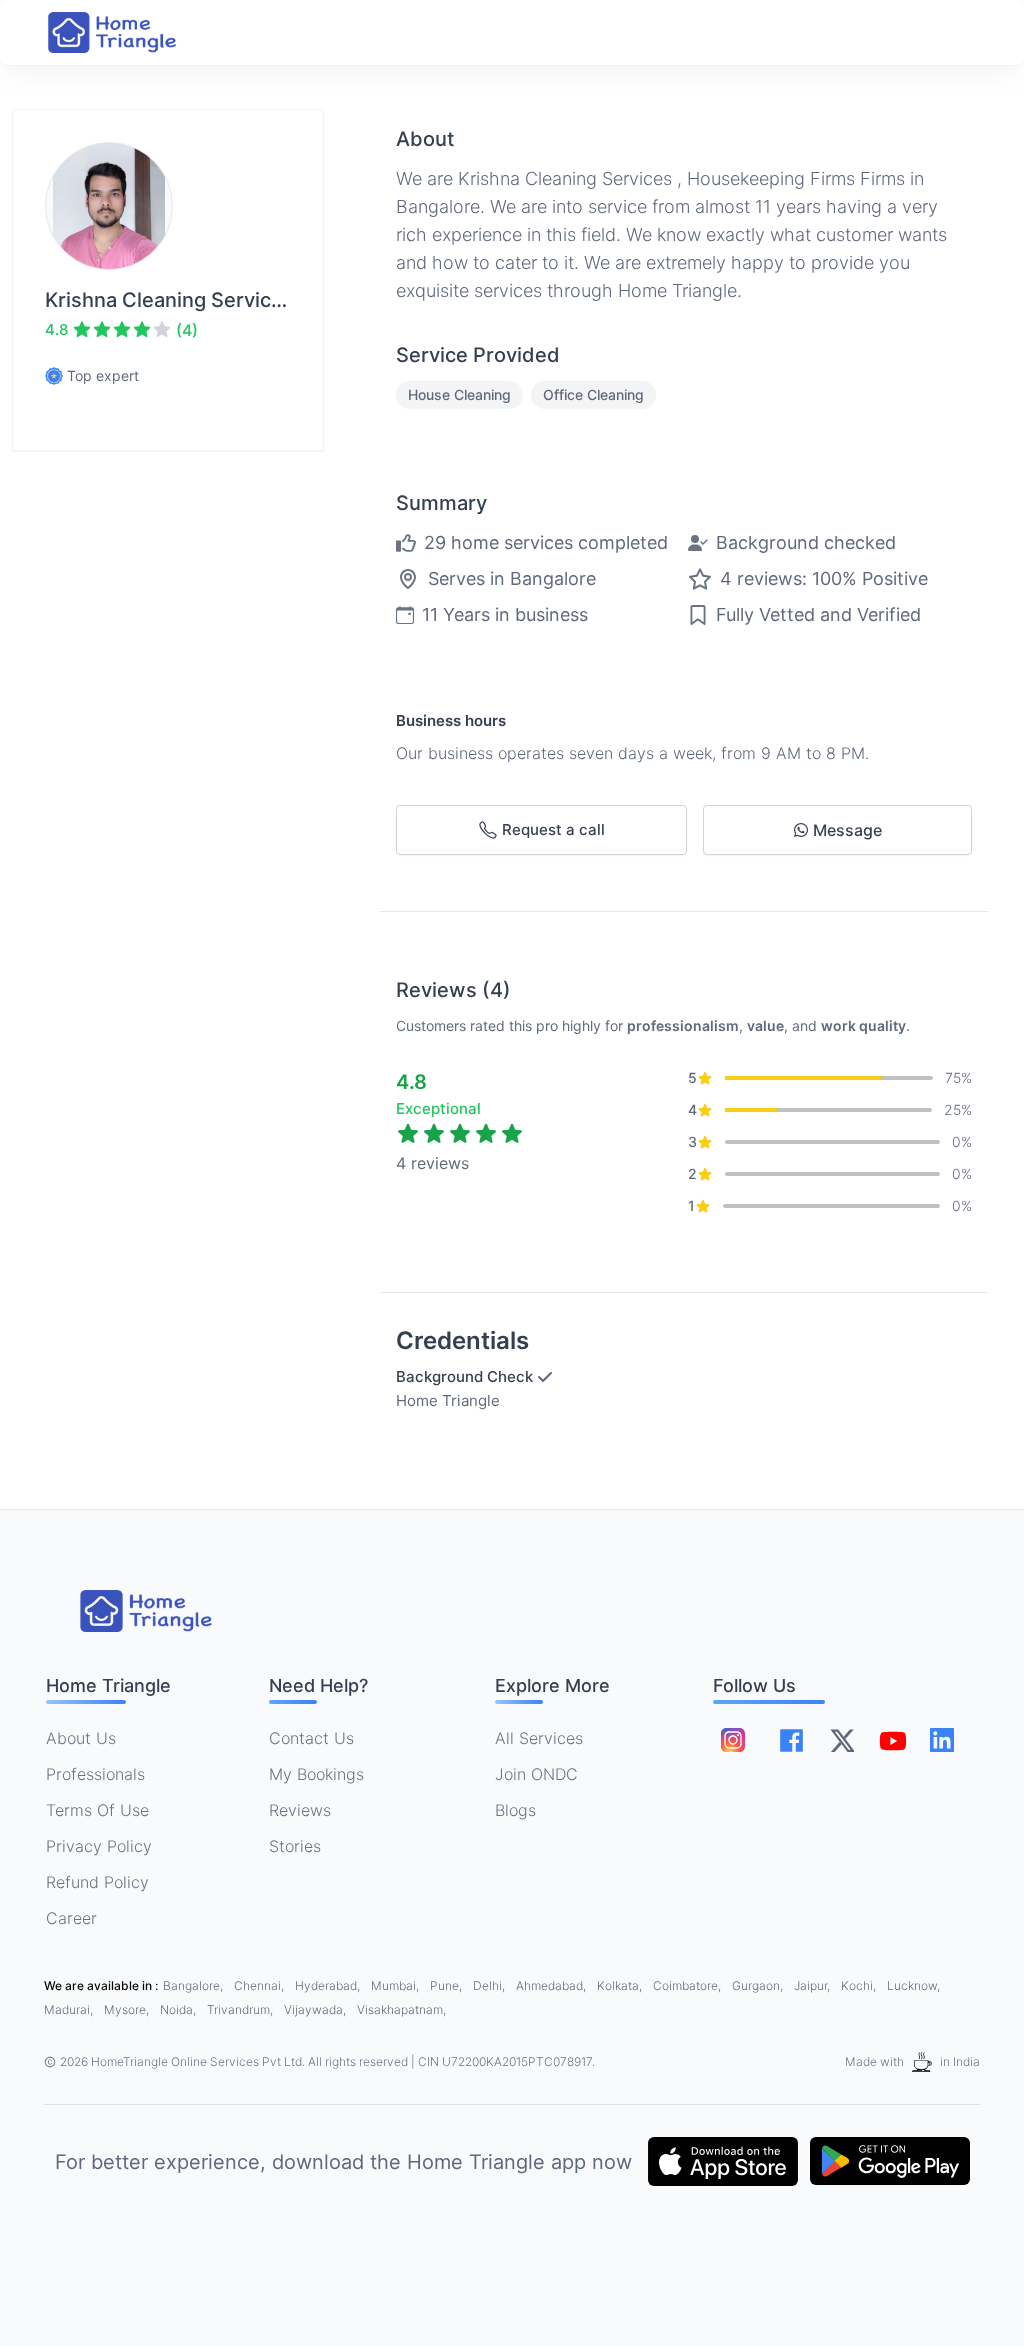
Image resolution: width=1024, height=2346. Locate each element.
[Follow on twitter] (842, 1740)
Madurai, (70, 2009)
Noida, (179, 2009)
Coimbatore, (688, 1985)
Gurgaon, (759, 1985)
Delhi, (490, 1985)
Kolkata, (621, 1985)
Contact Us (311, 1738)
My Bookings (316, 1774)
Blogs (515, 1810)
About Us (81, 1738)
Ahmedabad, (552, 1985)
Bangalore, (194, 1985)
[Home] (132, 32)
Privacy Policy (99, 1846)
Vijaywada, (316, 2009)
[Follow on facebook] (791, 1740)
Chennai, (260, 1985)
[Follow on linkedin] (942, 1740)
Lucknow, (913, 1985)
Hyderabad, (329, 1985)
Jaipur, (813, 1985)
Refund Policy (97, 1882)
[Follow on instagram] (733, 1740)
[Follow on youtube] (892, 1740)
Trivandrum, (241, 2009)
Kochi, (860, 1985)
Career (71, 1918)
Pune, (447, 1985)
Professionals (95, 1774)
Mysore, (128, 2009)
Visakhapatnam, (401, 2009)
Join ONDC (536, 1774)
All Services (539, 1738)
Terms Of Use (97, 1810)
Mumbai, (396, 1985)
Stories (295, 1846)
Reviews (300, 1810)
